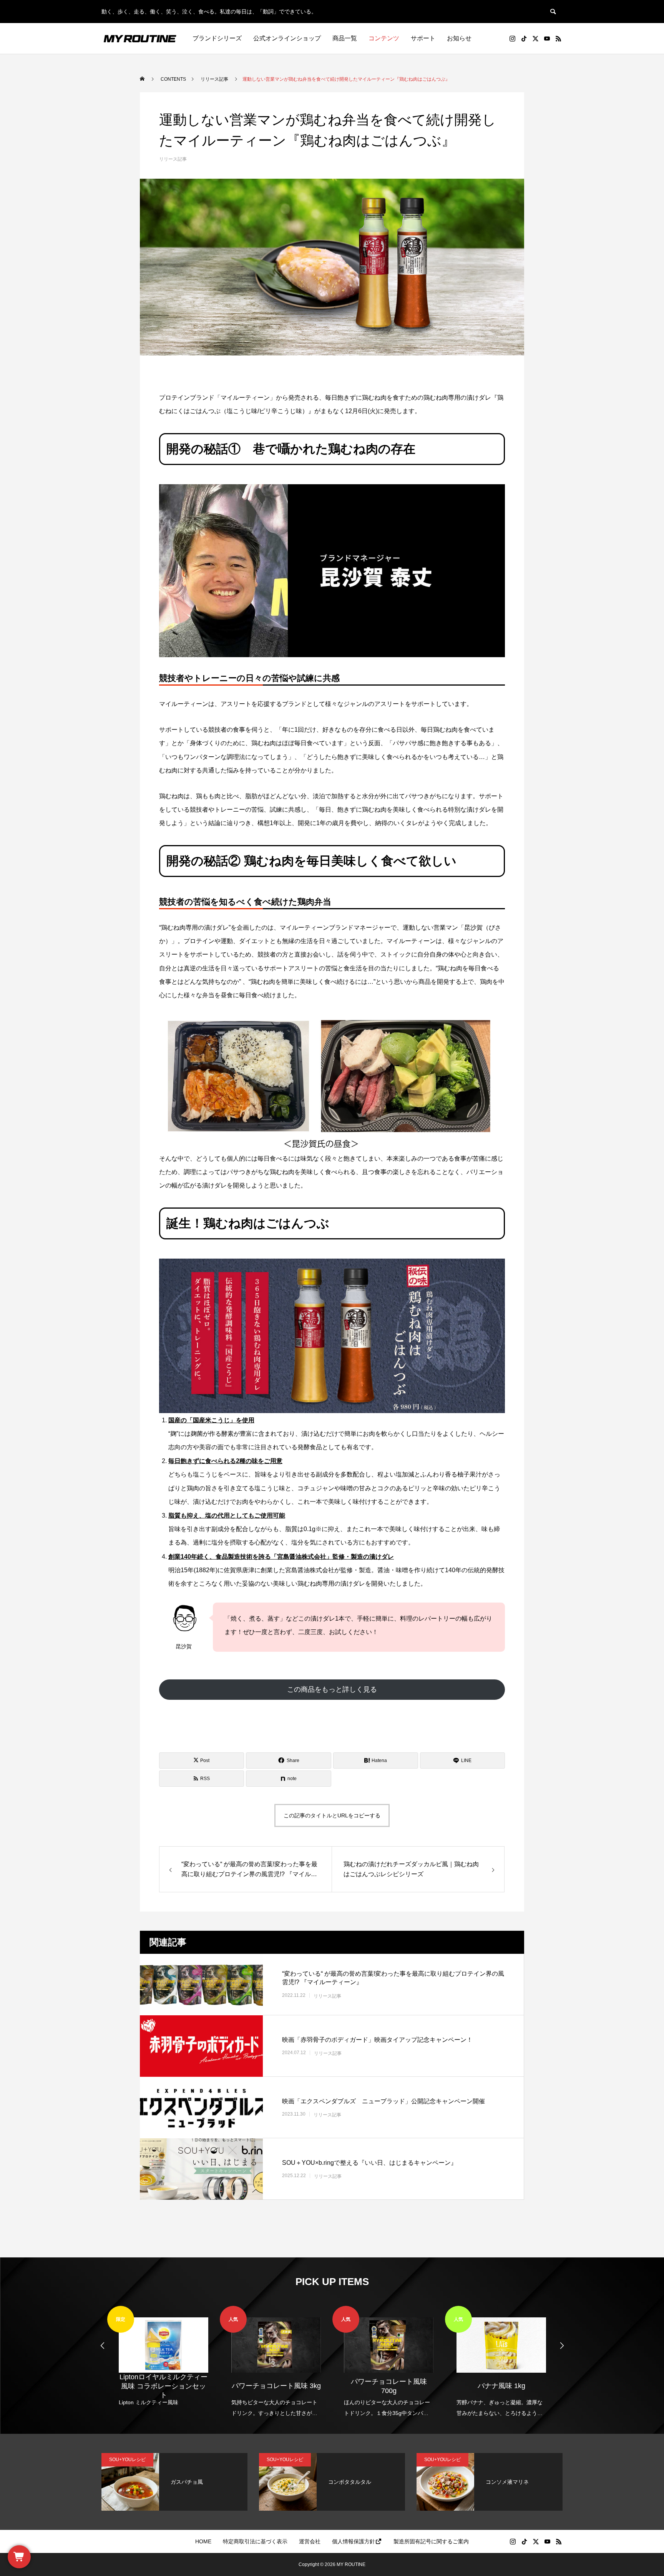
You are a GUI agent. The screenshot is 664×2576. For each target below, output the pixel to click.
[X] (535, 38)
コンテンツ (384, 38)
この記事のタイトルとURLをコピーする (332, 1815)
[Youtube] (547, 38)
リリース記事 (173, 159)
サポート (423, 38)
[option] (164, 2357)
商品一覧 (345, 38)
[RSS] (558, 38)
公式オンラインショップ (287, 38)
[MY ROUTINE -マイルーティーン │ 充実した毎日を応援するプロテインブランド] (140, 38)
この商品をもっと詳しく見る (332, 1689)
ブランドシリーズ (217, 38)
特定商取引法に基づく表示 (255, 2541)
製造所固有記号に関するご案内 (431, 2541)
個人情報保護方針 (354, 2541)
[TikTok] (524, 38)
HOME (203, 2541)
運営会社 (310, 2541)
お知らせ (459, 38)
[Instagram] (512, 38)
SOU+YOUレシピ (127, 2460)
